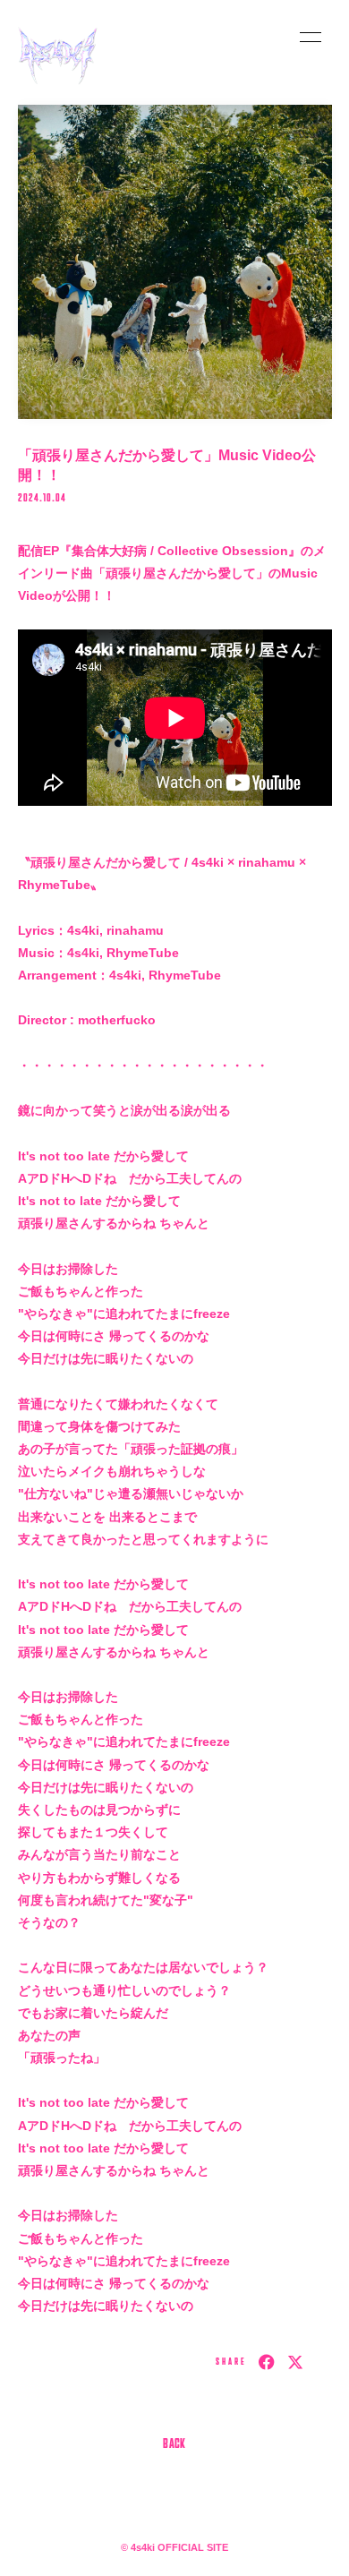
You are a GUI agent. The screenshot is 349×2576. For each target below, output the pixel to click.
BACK (174, 2445)
